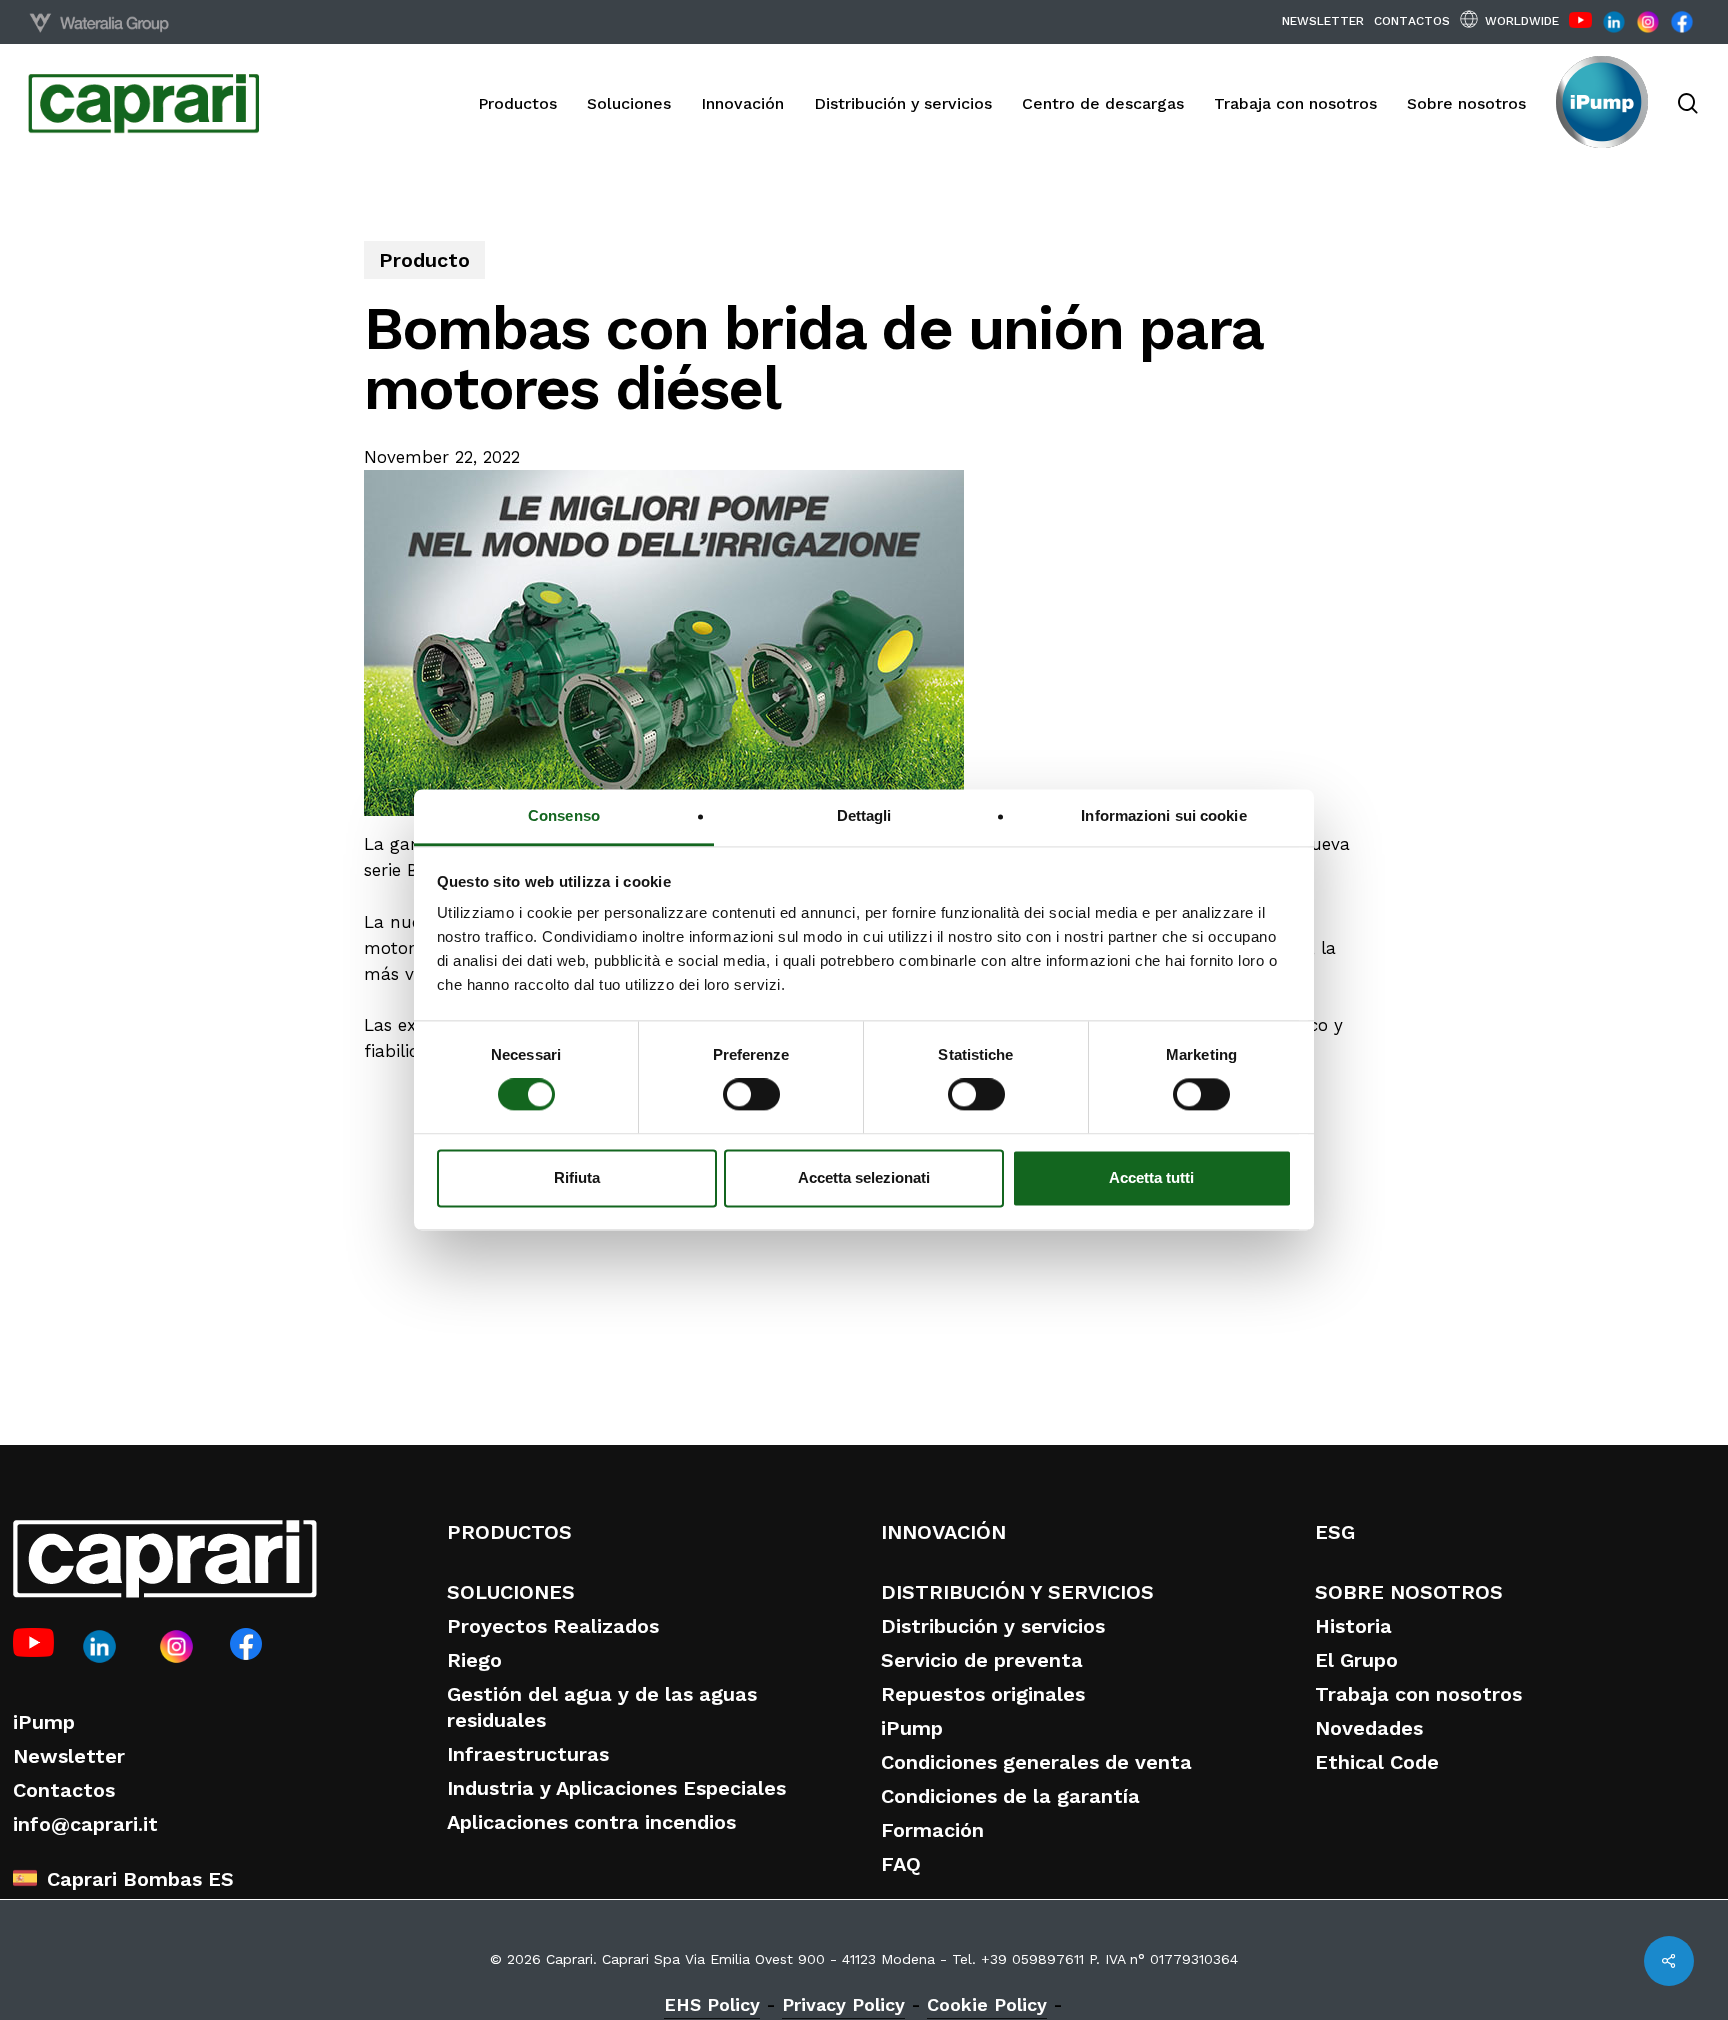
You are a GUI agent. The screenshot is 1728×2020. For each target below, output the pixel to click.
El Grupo (1356, 1660)
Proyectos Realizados (553, 1626)
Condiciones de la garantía (1010, 1796)
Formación (932, 1830)
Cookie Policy (987, 2004)
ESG (1335, 1532)
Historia (1353, 1626)
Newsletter (69, 1756)
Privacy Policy (843, 2004)
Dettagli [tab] (864, 815)
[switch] (751, 1095)
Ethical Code (1377, 1762)
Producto (424, 260)
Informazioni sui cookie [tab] (1163, 815)
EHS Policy (712, 2004)
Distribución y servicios (993, 1626)
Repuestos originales (983, 1694)
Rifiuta (577, 1177)
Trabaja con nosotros (1418, 1694)
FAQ (901, 1864)
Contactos (64, 1790)
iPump (44, 1722)
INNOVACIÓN (943, 1532)
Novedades (1369, 1728)
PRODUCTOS (509, 1532)
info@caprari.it (85, 1824)
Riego (474, 1660)
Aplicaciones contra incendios (591, 1822)
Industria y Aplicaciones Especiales (616, 1788)
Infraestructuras (528, 1754)
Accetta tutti (1151, 1177)
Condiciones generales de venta (1036, 1762)
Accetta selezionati (864, 1177)
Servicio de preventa (982, 1660)
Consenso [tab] (564, 815)
